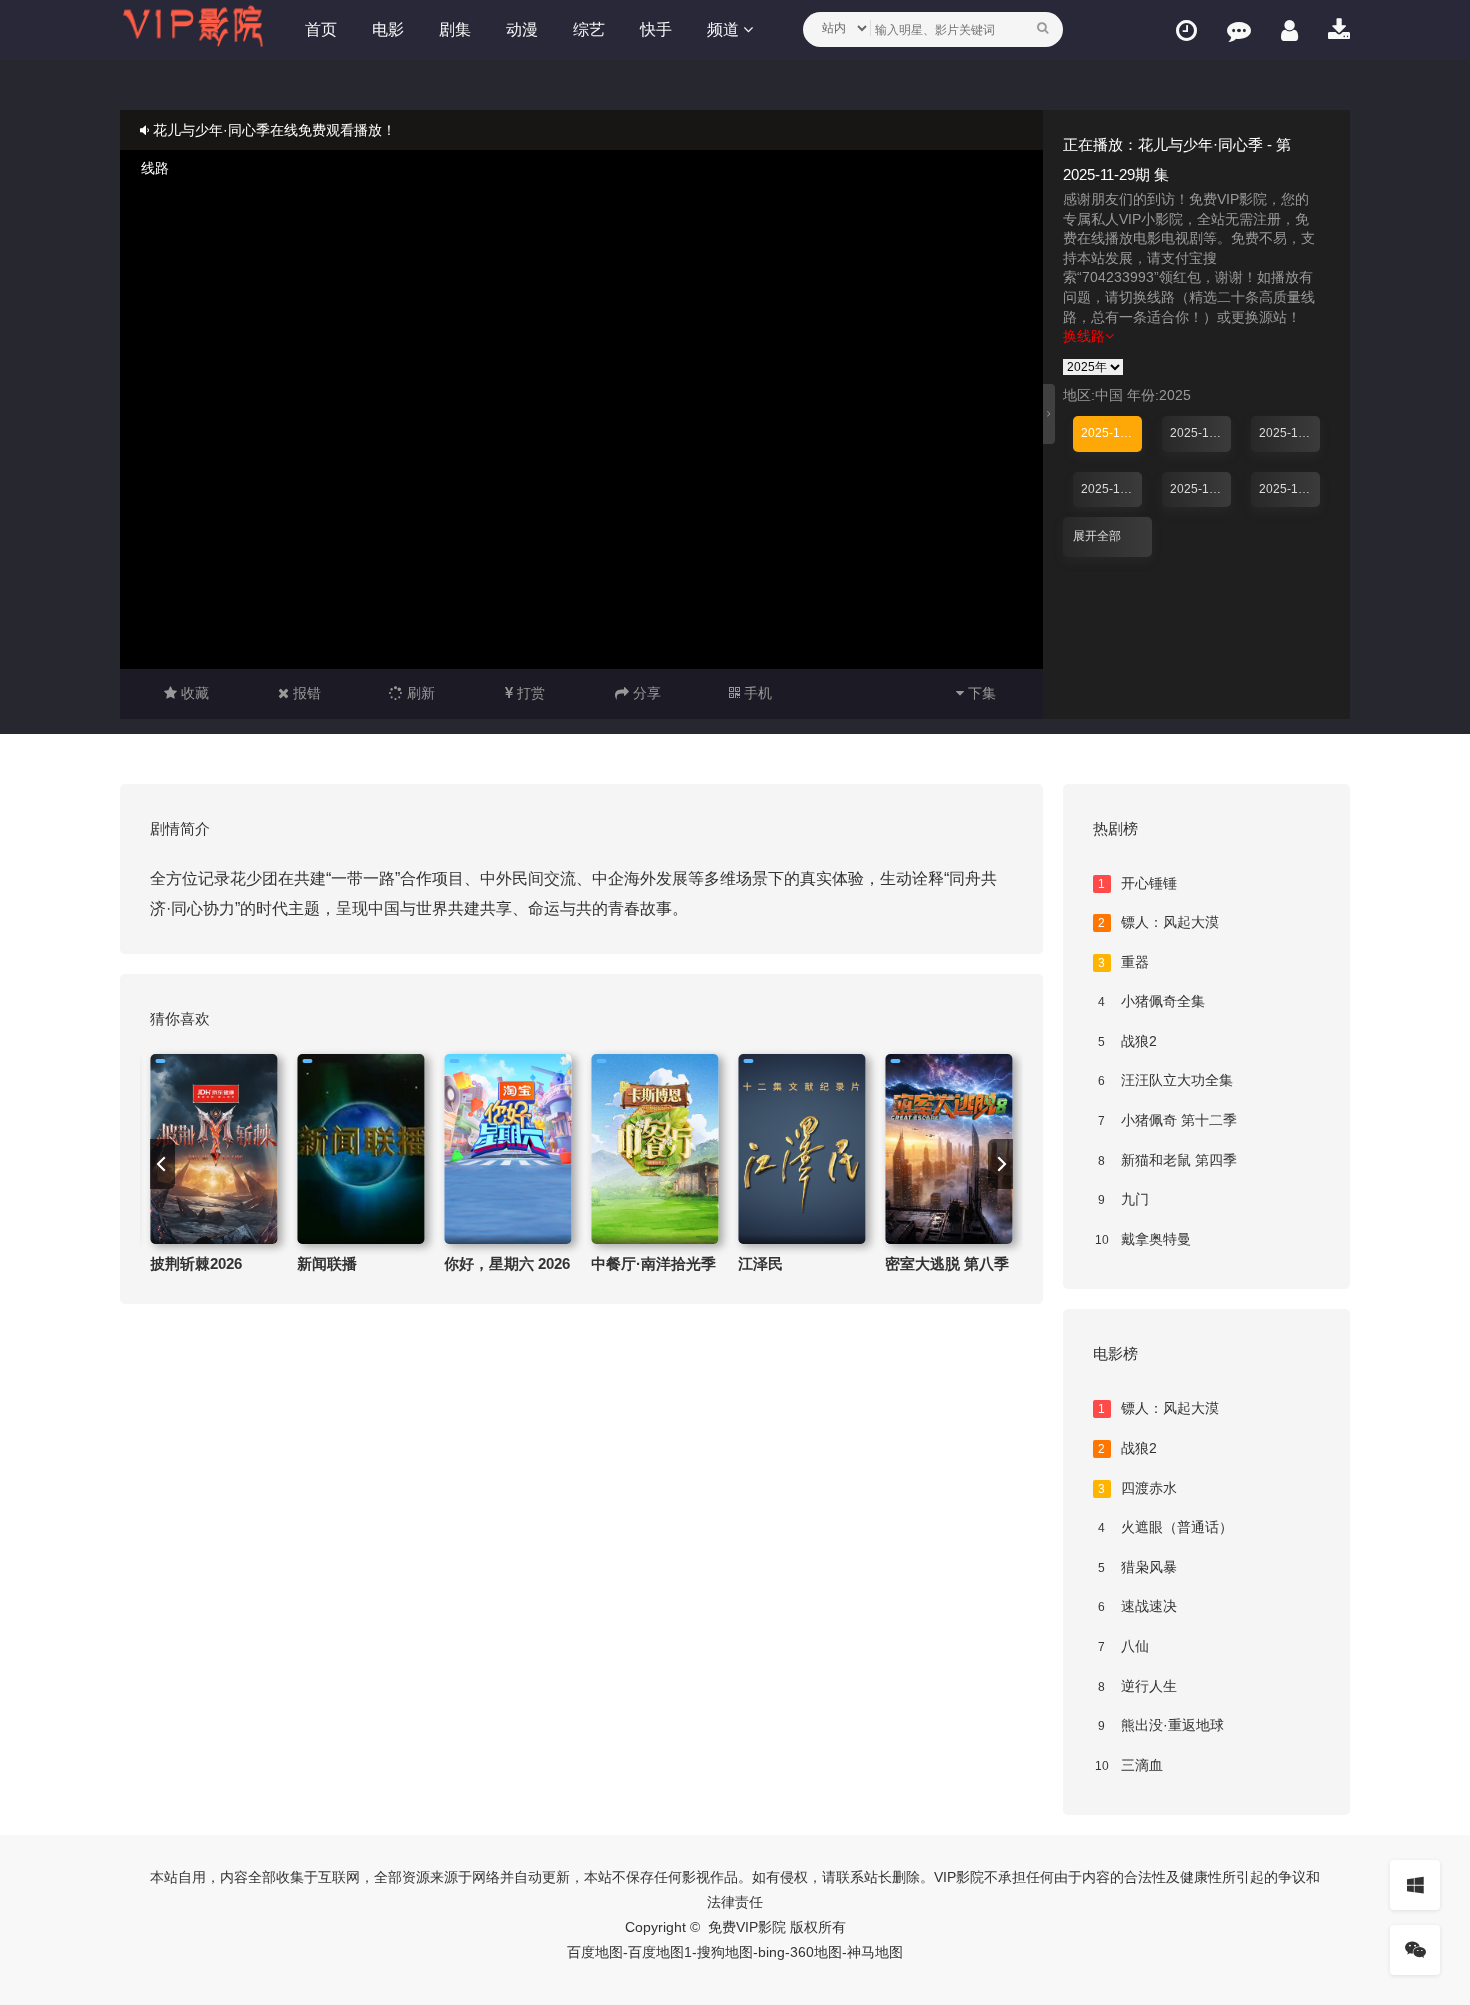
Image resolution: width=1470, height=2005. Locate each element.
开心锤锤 (1137, 883)
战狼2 (1127, 1041)
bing (771, 1952)
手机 (756, 693)
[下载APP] (1339, 30)
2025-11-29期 (1111, 433)
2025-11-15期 (1289, 489)
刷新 (419, 693)
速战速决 (1137, 1606)
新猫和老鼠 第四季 (1167, 1160)
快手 (656, 29)
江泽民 (760, 1263)
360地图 (816, 1952)
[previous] (162, 1164)
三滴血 (1129, 1765)
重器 (1123, 962)
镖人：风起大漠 (1158, 922)
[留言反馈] (1239, 30)
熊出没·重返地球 (1161, 1725)
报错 (305, 693)
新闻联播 (327, 1263)
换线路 (1084, 336)
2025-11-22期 (1200, 489)
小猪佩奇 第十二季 (1167, 1120)
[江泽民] (801, 1149)
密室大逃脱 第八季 (947, 1263)
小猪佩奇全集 (1151, 1001)
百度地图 (595, 1952)
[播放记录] (1186, 30)
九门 (1123, 1199)
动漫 (522, 29)
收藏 (193, 693)
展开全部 (1097, 536)
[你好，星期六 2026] (507, 1149)
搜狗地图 (725, 1952)
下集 (980, 693)
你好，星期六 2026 (507, 1263)
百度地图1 (660, 1952)
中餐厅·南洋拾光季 (653, 1263)
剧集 (455, 29)
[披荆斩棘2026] (213, 1149)
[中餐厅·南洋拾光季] (654, 1149)
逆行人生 (1137, 1686)
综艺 (589, 29)
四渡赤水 (1137, 1488)
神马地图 (875, 1952)
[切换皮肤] (1415, 1885)
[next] (1000, 1164)
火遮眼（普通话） (1165, 1527)
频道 (725, 29)
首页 (321, 29)
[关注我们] (1415, 1950)
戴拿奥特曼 (1143, 1239)
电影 (388, 29)
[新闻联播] (360, 1149)
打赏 (529, 693)
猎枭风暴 (1137, 1567)
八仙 (1123, 1646)
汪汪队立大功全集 (1165, 1080)
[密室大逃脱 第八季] (948, 1149)
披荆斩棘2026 (196, 1263)
